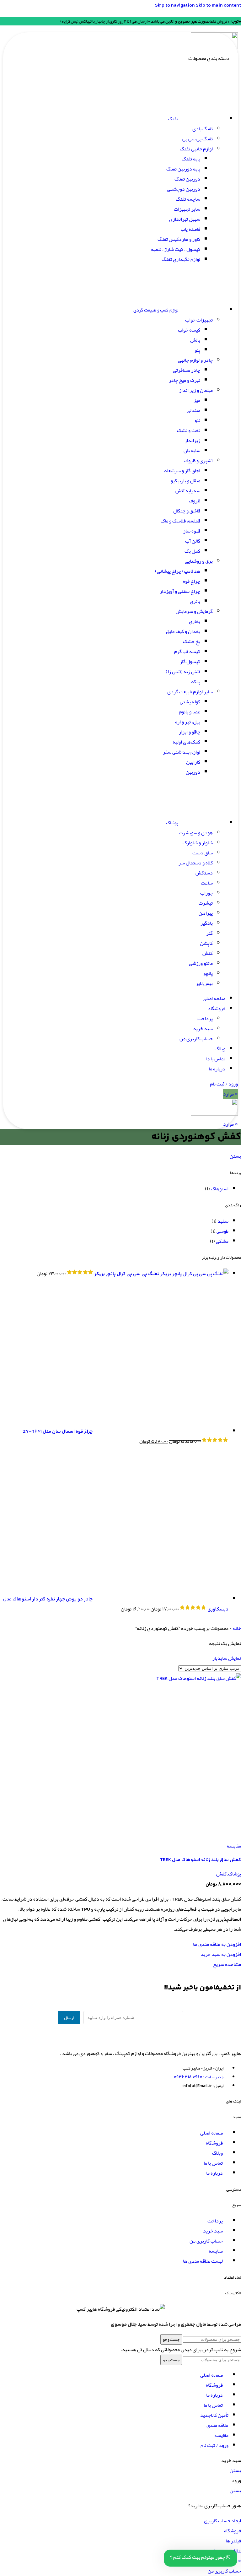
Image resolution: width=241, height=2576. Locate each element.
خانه (236, 1628)
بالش (195, 340)
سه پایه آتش (188, 491)
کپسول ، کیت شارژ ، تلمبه (176, 249)
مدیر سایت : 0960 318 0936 (198, 2077)
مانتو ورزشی (201, 963)
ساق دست (203, 853)
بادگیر (207, 923)
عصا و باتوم (190, 712)
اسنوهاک (220, 1189)
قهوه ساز (192, 531)
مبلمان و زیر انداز (196, 390)
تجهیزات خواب (199, 320)
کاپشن (206, 943)
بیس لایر (204, 983)
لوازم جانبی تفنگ (196, 149)
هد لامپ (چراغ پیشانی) (178, 571)
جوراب (206, 893)
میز (197, 400)
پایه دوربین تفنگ (183, 169)
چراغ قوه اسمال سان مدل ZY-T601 (58, 1432)
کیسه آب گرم (187, 652)
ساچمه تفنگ (188, 199)
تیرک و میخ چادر (185, 380)
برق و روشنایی (199, 561)
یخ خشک (192, 641)
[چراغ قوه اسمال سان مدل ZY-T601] (161, 1431)
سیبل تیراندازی (185, 219)
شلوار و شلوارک (198, 843)
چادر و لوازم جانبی (195, 360)
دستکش (204, 873)
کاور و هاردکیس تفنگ (179, 239)
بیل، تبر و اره (188, 722)
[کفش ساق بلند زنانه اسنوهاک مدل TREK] (199, 1678)
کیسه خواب (189, 330)
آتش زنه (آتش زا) (183, 672)
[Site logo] (214, 47)
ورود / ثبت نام (214, 2445)
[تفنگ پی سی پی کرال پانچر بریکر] (194, 1274)
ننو (197, 420)
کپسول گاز (190, 662)
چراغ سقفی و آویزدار (180, 591)
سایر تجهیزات (187, 209)
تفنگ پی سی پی (198, 139)
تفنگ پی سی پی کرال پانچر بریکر (126, 1274)
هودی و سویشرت (196, 833)
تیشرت (206, 903)
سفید (223, 1221)
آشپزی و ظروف (198, 461)
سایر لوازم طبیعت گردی (190, 692)
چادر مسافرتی (187, 370)
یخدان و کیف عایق (183, 631)
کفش (208, 953)
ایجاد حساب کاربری (222, 2521)
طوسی (222, 1231)
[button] (221, 1954)
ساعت (207, 883)
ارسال (69, 2018)
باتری (195, 601)
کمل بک (192, 551)
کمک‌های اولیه (186, 742)
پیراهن (206, 913)
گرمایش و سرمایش (194, 611)
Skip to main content (218, 5)
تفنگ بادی (203, 129)
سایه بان (192, 451)
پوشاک (235, 1874)
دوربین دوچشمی (184, 189)
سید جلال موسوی (129, 2325)
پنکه (196, 682)
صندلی (193, 410)
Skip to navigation (175, 5)
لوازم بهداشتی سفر (182, 752)
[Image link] (206, 2038)
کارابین (193, 762)
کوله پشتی (190, 702)
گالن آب (193, 541)
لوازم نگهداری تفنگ (181, 259)
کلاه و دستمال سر (196, 863)
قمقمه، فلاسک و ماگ (180, 521)
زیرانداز (192, 441)
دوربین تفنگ (187, 179)
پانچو (208, 973)
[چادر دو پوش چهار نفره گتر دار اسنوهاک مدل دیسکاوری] (161, 1599)
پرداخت (205, 1019)
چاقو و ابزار (190, 732)
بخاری (195, 621)
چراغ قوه (192, 581)
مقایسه (221, 2435)
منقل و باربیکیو (185, 481)
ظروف (195, 501)
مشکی (222, 1241)
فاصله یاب (190, 229)
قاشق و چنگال (187, 511)
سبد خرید (203, 1029)
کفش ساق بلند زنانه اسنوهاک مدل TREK (201, 1860)
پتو (197, 350)
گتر (209, 933)
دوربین (193, 772)
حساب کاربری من (196, 1039)
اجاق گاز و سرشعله (182, 471)
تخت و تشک (189, 430)
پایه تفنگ (191, 159)
